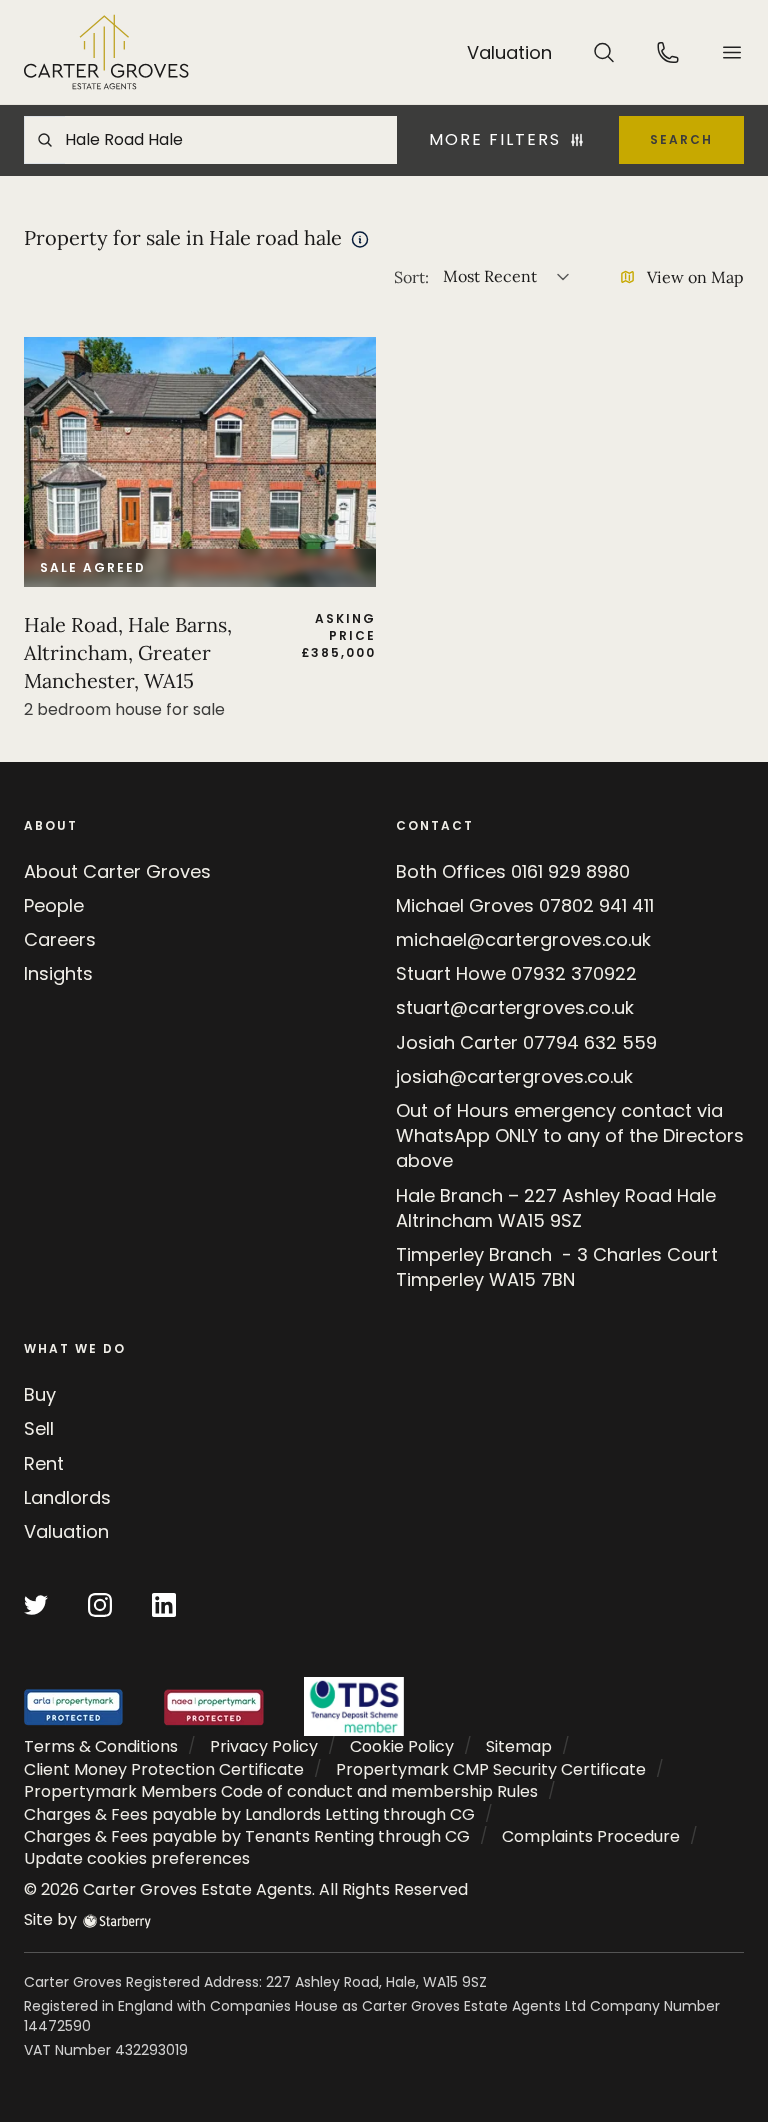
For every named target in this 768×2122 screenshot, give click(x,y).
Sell (39, 1428)
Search (681, 139)
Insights (58, 973)
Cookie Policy (402, 1746)
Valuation (66, 1531)
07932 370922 (574, 973)
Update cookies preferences (137, 1858)
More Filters (495, 140)
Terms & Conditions (101, 1746)
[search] (604, 51)
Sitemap (519, 1746)
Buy (40, 1394)
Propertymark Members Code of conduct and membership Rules (281, 1791)
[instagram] (100, 1604)
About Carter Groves (117, 871)
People (54, 905)
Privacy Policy (264, 1746)
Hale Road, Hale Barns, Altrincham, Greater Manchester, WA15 (128, 652)
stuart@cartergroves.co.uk (515, 1007)
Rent (44, 1463)
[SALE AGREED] (200, 461)
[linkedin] (164, 1604)
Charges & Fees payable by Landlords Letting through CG (249, 1814)
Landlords (67, 1497)
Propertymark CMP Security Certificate (491, 1769)
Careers (60, 939)
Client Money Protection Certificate (164, 1769)
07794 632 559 (590, 1042)
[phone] (668, 51)
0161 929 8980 (570, 871)
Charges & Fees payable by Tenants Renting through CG (247, 1836)
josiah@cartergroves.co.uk (514, 1076)
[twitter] (36, 1604)
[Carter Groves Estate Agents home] (106, 52)
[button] (732, 52)
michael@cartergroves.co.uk (523, 939)
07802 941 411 (596, 905)
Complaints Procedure (591, 1836)
